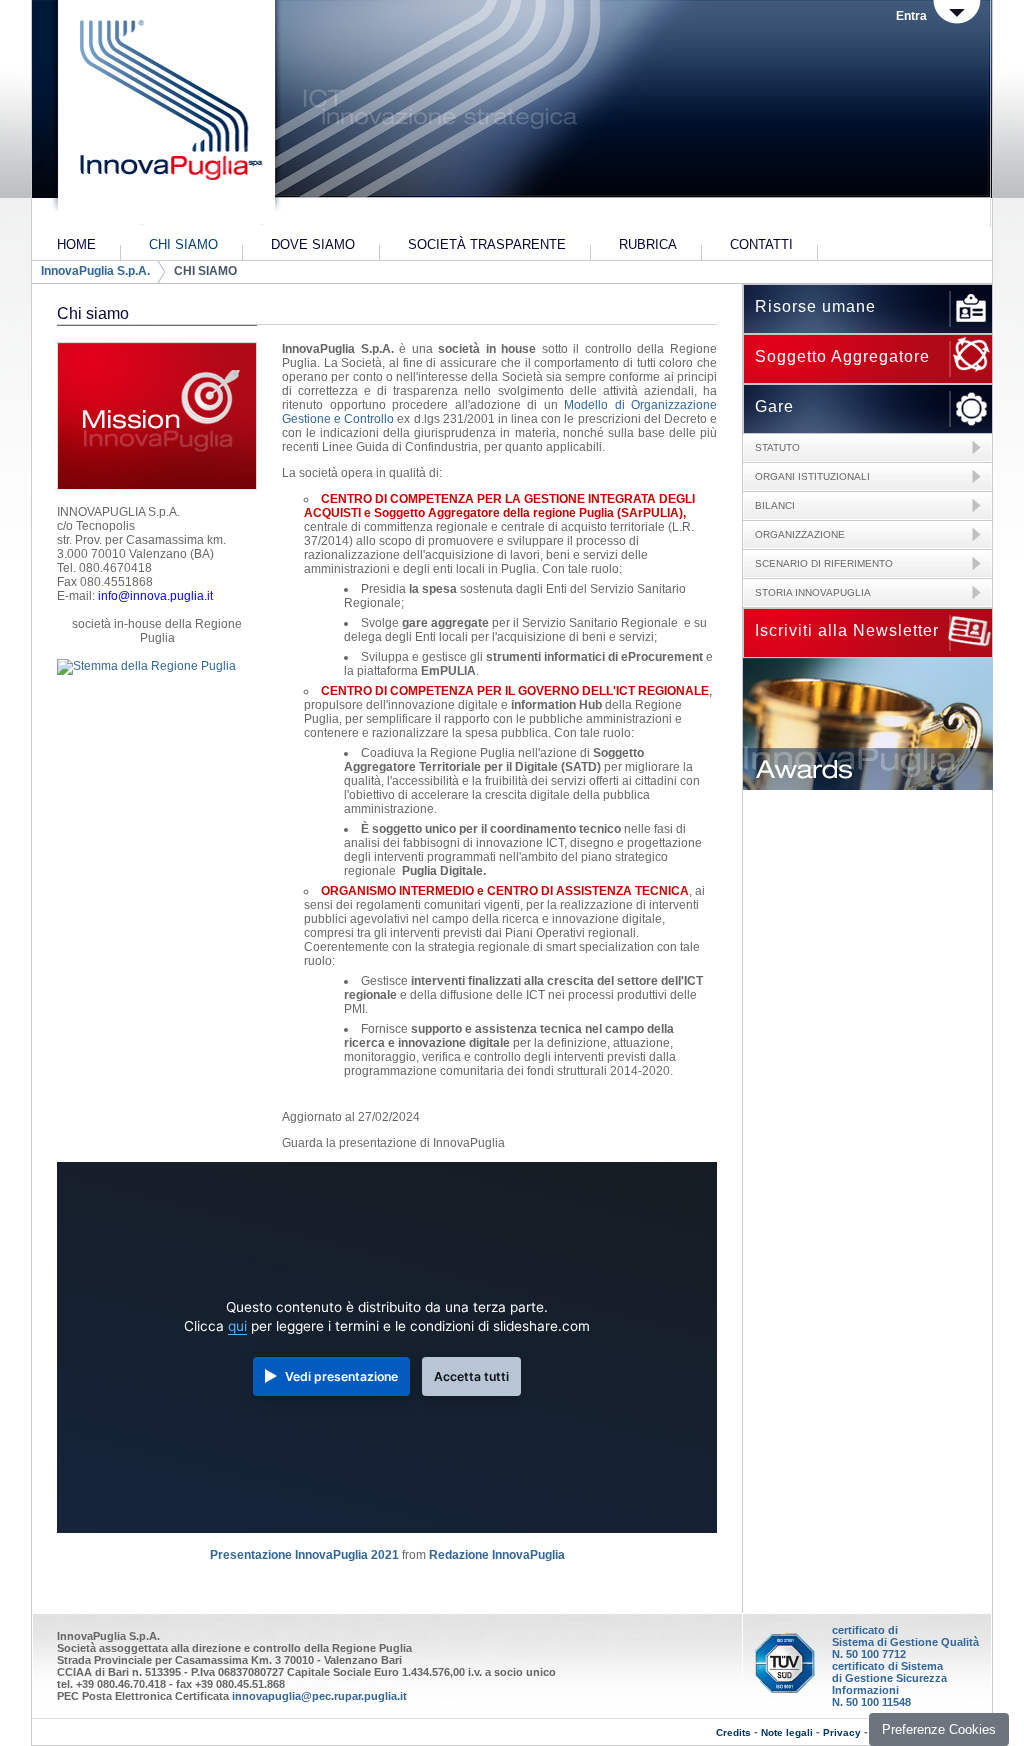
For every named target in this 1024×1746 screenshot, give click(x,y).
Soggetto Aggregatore (842, 356)
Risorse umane (815, 306)
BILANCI (775, 505)
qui (237, 1326)
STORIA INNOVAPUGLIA (813, 592)
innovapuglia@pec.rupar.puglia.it (319, 1696)
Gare (774, 406)
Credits (733, 1732)
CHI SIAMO (205, 271)
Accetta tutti (471, 1376)
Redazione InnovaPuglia (497, 1555)
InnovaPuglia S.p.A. (95, 271)
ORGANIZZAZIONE (800, 534)
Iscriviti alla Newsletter (847, 630)
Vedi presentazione (341, 1376)
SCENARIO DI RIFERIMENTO (824, 563)
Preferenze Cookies (939, 1729)
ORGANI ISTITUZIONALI (812, 476)
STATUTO (777, 447)
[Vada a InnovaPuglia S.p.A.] (164, 115)
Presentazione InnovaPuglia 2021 (304, 1555)
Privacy (842, 1732)
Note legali (787, 1732)
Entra (911, 16)
